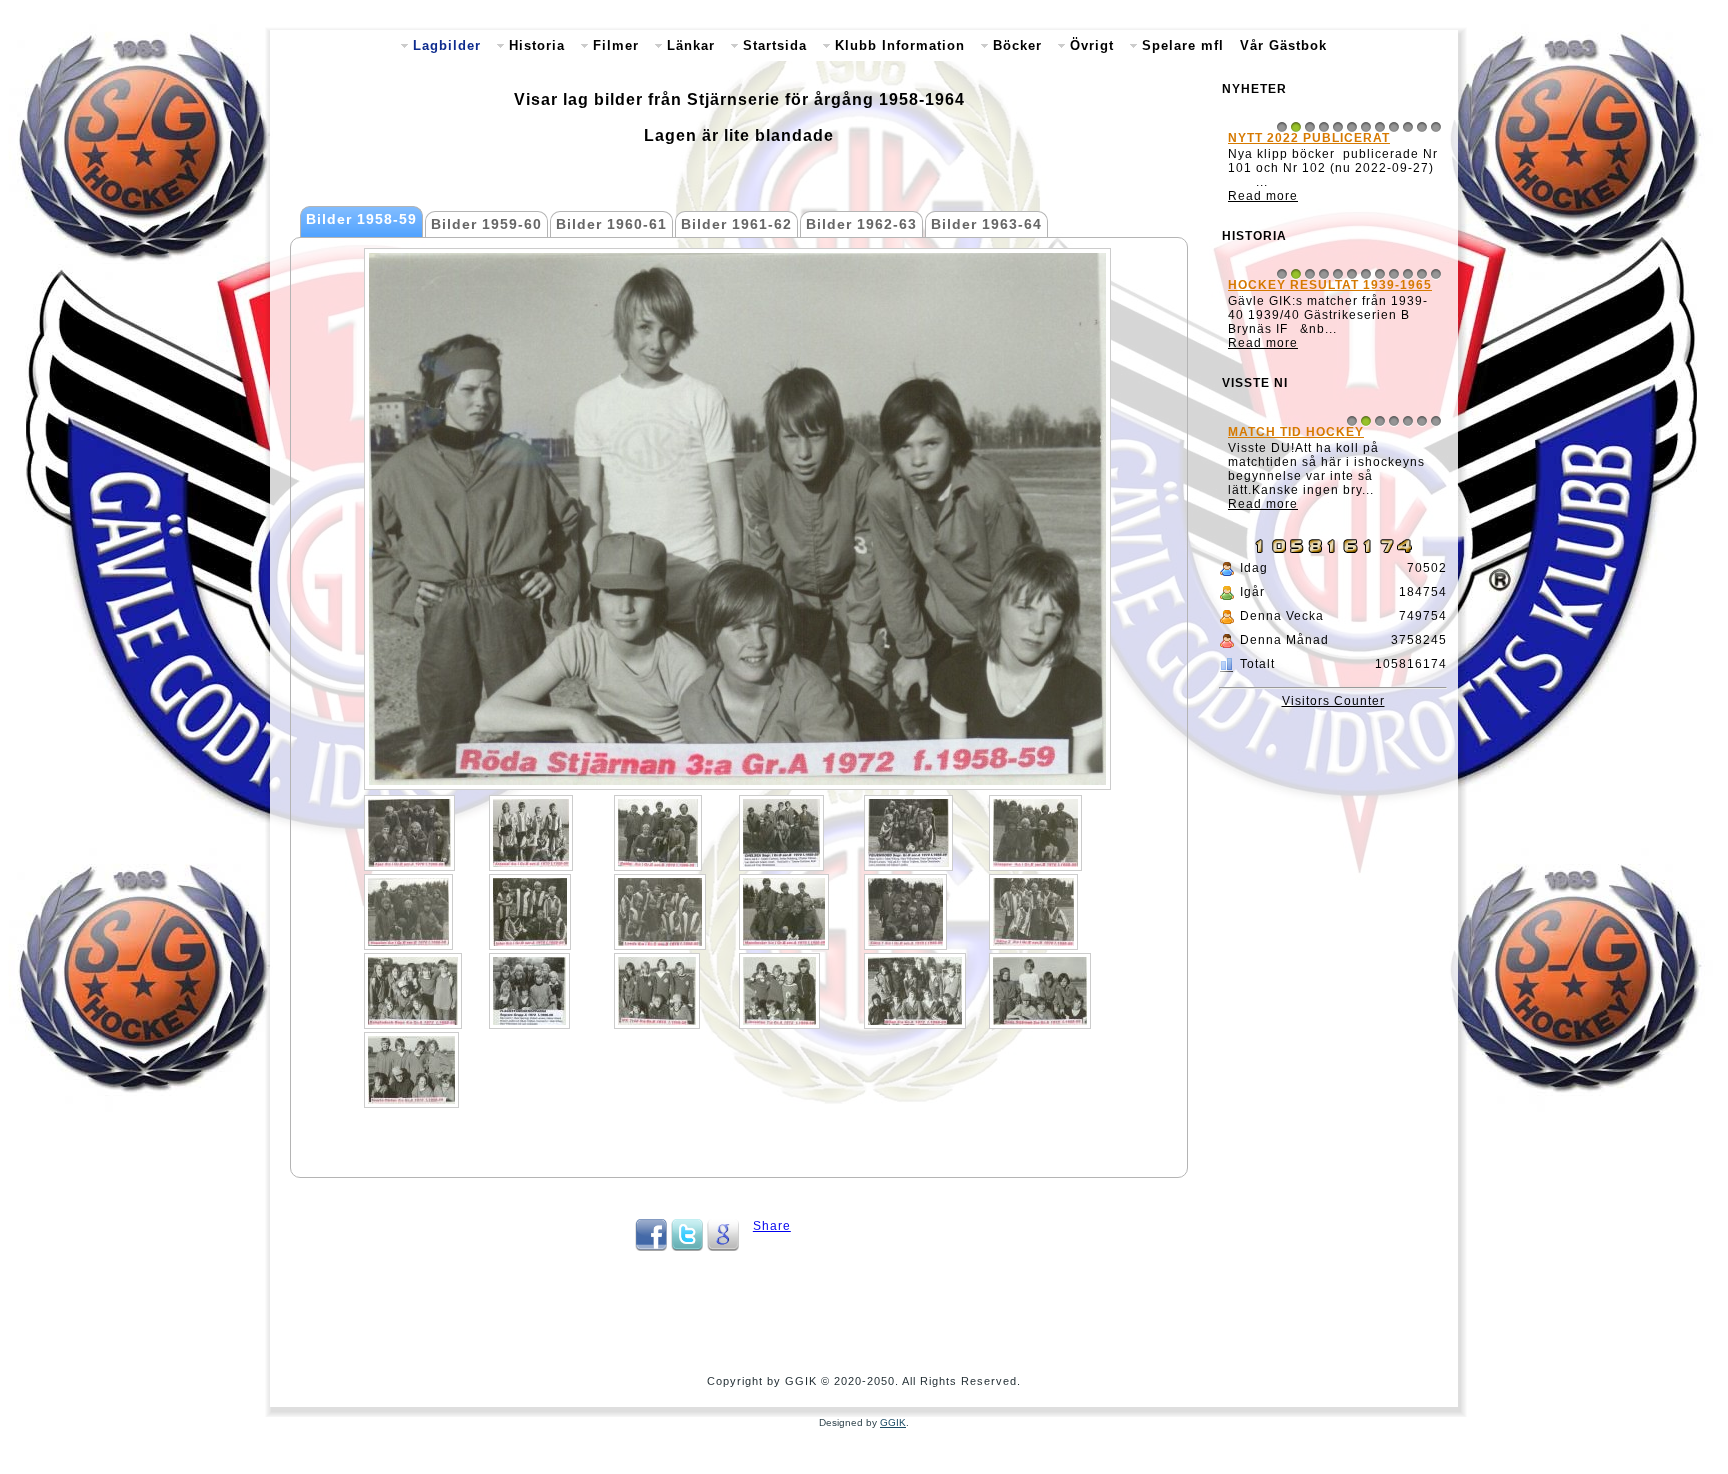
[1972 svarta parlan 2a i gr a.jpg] (411, 1070)
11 (1422, 127)
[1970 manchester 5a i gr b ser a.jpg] (784, 912)
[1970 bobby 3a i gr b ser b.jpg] (658, 833)
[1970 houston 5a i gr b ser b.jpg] (408, 912)
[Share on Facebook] (651, 1247)
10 (1408, 127)
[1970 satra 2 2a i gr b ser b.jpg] (1033, 912)
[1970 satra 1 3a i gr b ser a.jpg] (905, 912)
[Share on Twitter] (687, 1247)
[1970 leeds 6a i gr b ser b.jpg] (660, 912)
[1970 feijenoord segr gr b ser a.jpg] (908, 833)
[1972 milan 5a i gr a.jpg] (915, 991)
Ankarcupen (1277, 299)
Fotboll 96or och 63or (1316, 515)
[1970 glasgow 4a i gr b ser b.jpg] (1035, 833)
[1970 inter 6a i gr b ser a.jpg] (530, 912)
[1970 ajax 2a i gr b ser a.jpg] (409, 833)
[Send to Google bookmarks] (723, 1247)
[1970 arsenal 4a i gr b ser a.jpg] (531, 833)
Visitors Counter (1333, 770)
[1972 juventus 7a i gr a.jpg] (779, 991)
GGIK (893, 1422)
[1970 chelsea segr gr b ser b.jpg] (781, 833)
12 (1436, 127)
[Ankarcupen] (1333, 373)
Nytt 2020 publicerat (1309, 138)
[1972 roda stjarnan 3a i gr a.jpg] (1040, 991)
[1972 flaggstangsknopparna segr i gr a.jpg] (529, 991)
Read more (1263, 210)
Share (772, 1226)
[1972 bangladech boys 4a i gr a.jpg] (413, 991)
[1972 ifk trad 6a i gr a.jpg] (657, 991)
